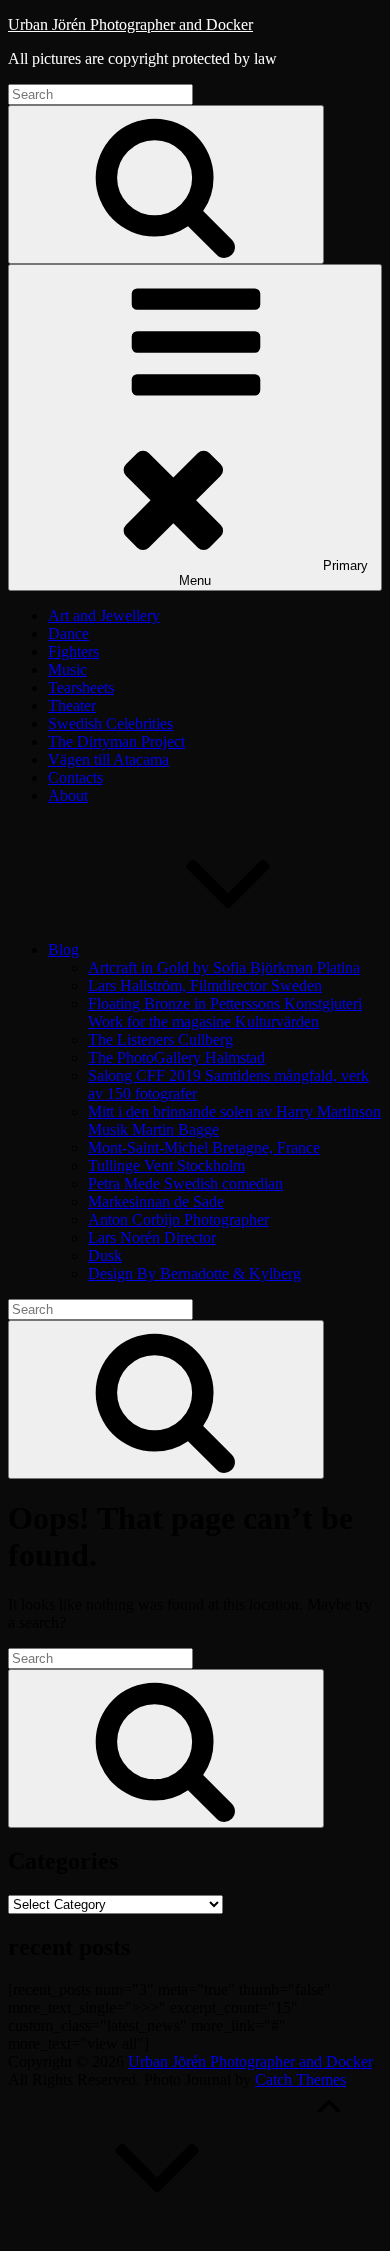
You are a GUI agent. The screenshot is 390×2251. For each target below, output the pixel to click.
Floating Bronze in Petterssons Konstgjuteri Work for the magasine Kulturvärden (225, 1012)
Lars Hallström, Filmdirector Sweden (205, 985)
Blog (63, 949)
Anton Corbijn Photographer (178, 1219)
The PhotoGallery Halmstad (176, 1057)
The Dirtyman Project (116, 741)
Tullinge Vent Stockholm (166, 1165)
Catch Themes (300, 2079)
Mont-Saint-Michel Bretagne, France (204, 1147)
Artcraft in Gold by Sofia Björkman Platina (224, 967)
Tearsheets (81, 687)
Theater (72, 705)
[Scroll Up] (158, 2233)
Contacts (75, 777)
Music (67, 669)
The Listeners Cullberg (160, 1039)
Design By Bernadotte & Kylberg (194, 1273)
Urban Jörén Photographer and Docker (130, 24)
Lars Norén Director (152, 1237)
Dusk (105, 1255)
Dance (68, 633)
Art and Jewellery (104, 615)
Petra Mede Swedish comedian (185, 1183)
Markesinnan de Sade (156, 1201)
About (68, 795)
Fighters (73, 651)
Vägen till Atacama (108, 759)
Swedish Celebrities (110, 723)
